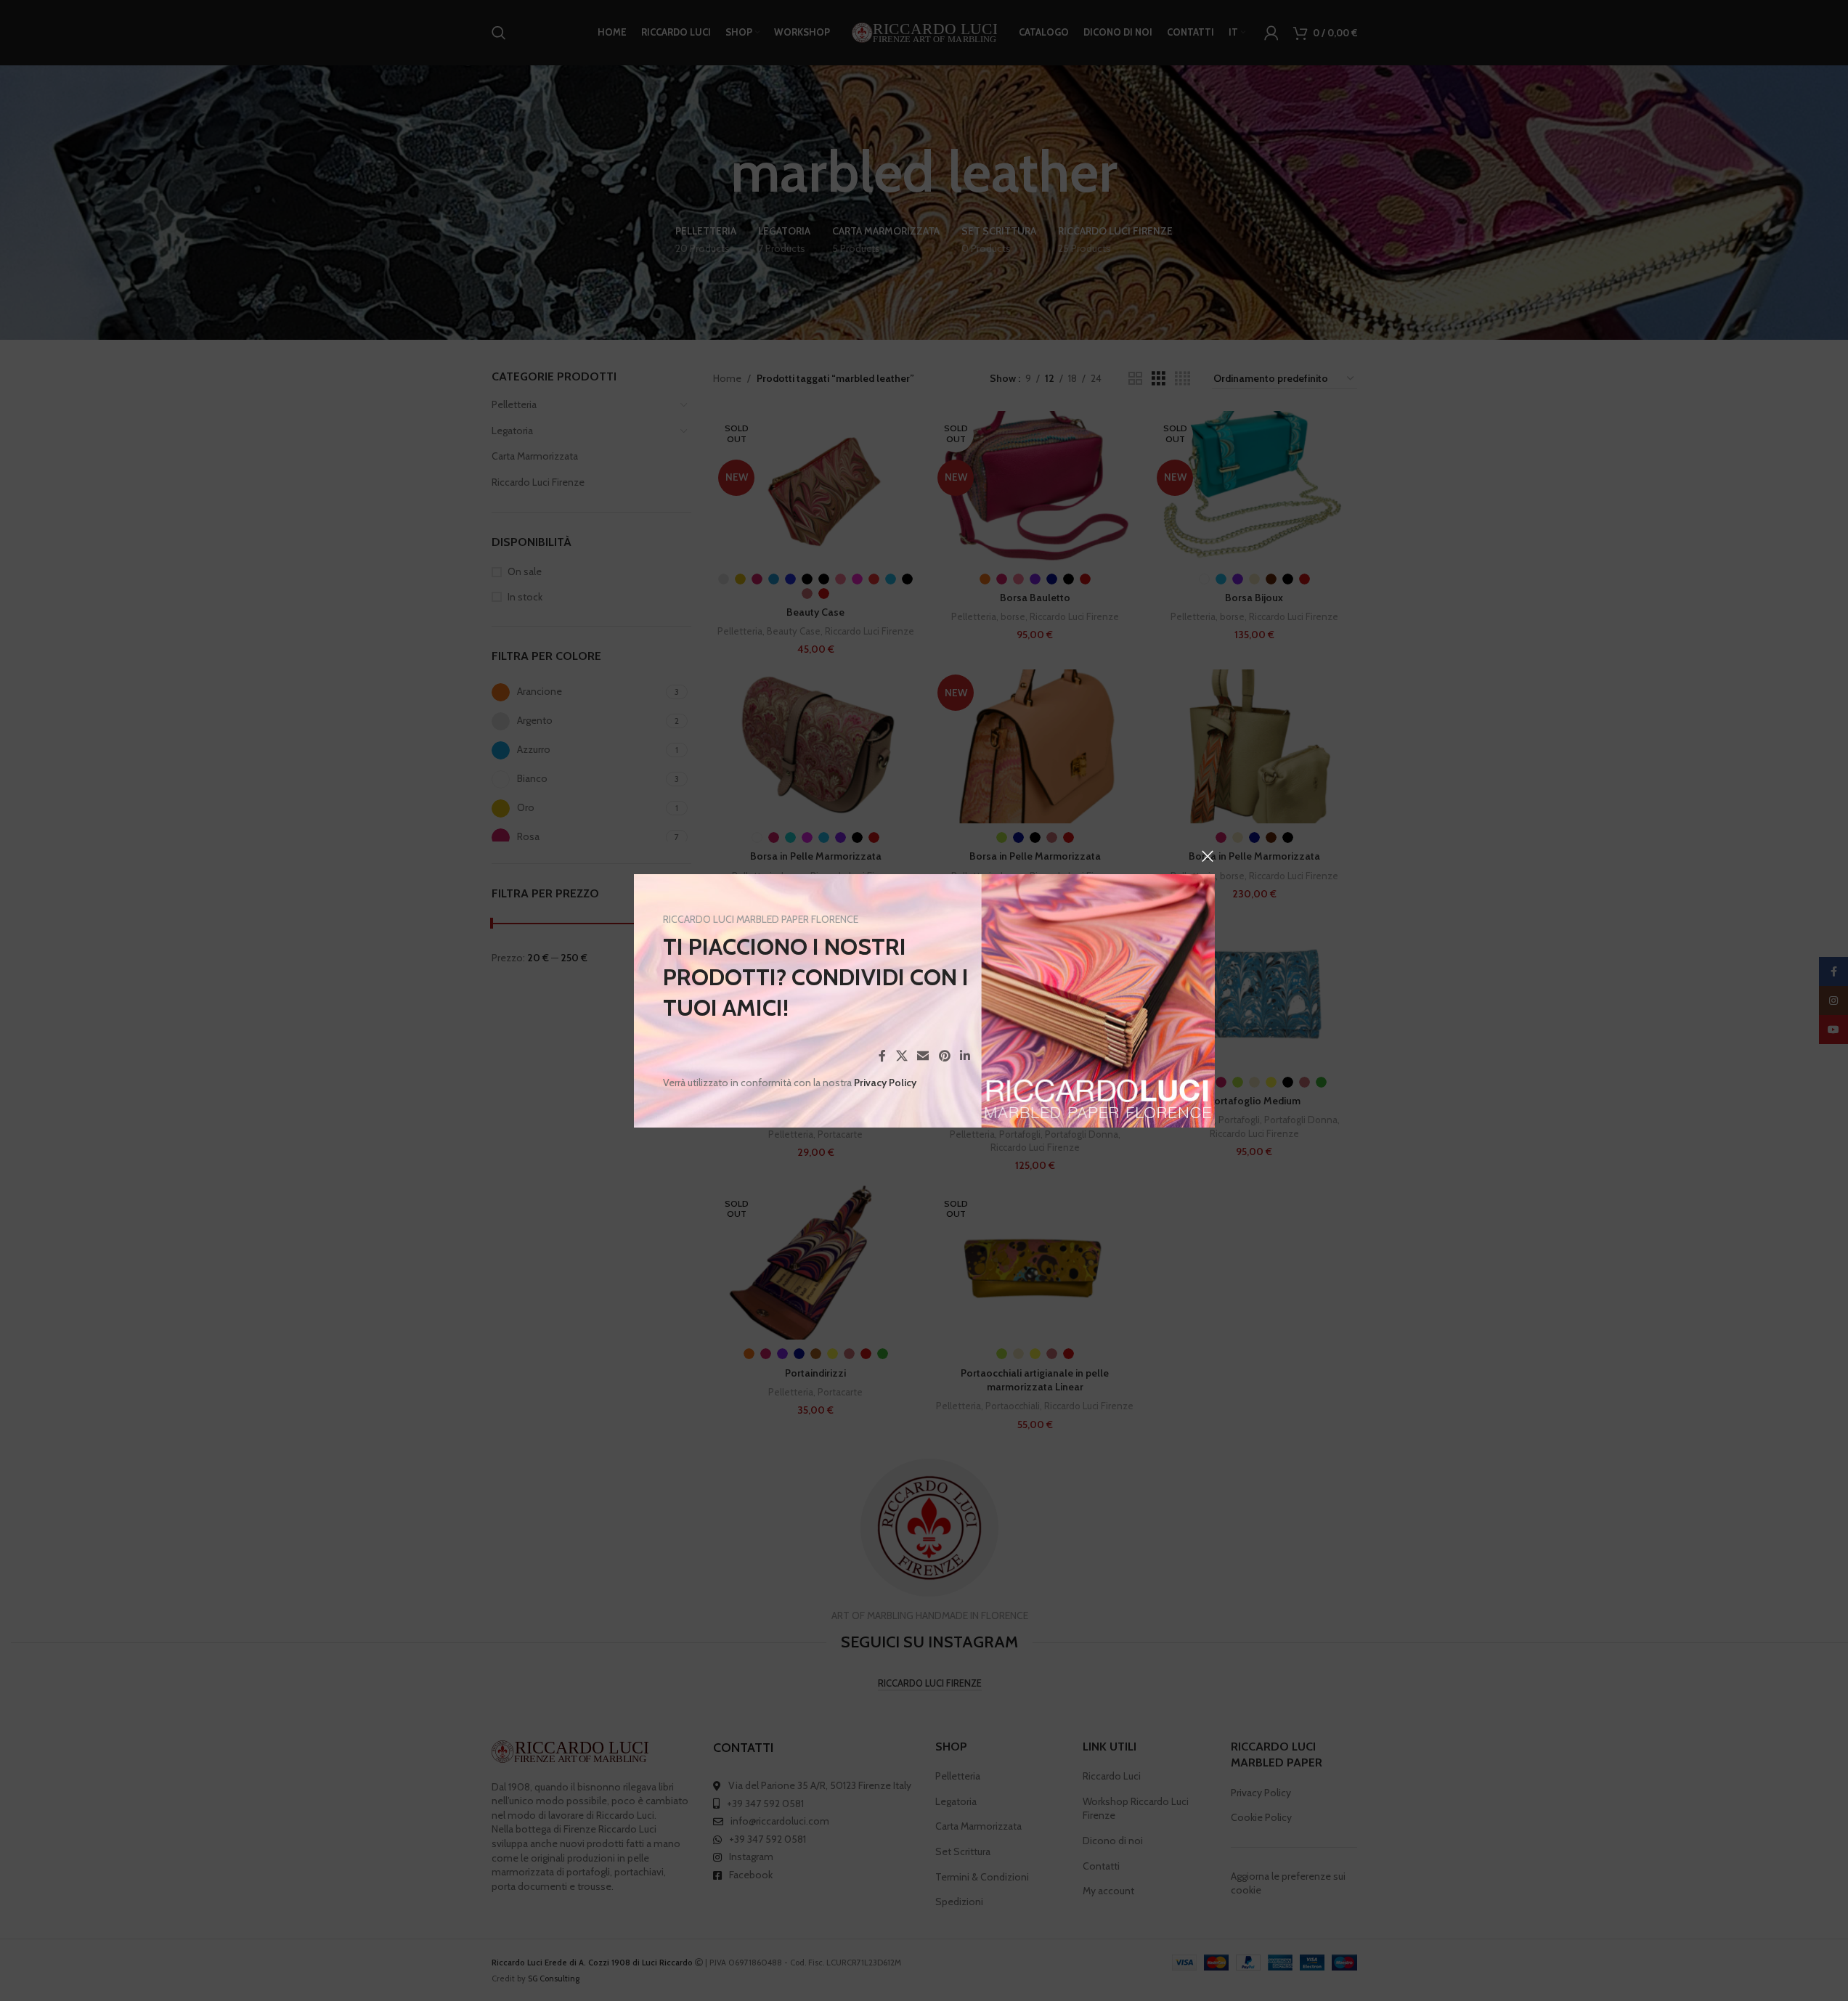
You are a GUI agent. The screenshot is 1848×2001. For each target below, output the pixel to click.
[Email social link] (923, 1056)
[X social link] (901, 1056)
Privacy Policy (885, 1083)
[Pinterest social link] (944, 1056)
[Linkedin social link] (965, 1056)
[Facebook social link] (882, 1056)
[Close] (1208, 856)
